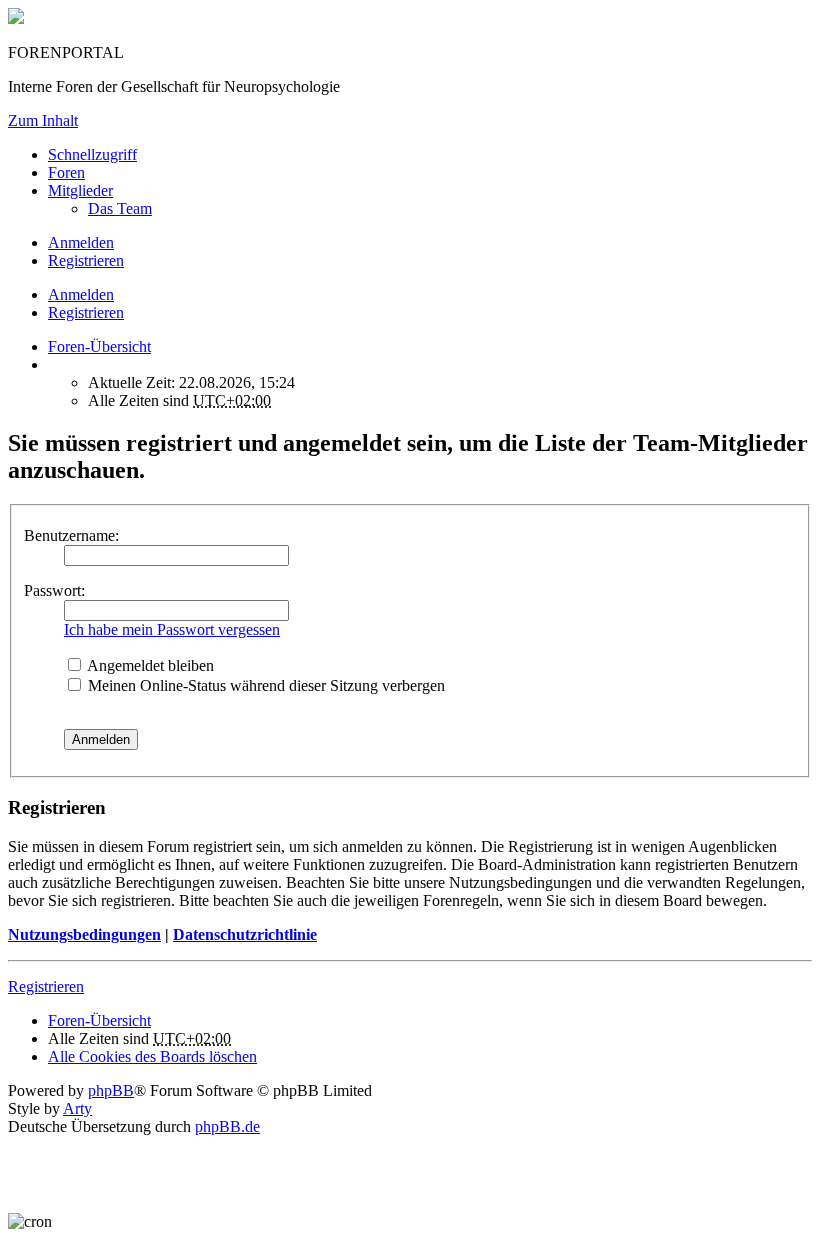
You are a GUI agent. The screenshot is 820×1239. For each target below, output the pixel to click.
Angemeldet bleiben (149, 665)
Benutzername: (71, 535)
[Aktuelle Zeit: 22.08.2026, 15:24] (54, 364)
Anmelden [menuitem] (81, 242)
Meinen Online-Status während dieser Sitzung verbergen (264, 685)
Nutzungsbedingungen (84, 934)
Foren (66, 172)
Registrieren (86, 312)
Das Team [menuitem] (120, 208)
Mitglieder (80, 190)
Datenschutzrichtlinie (245, 934)
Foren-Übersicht (99, 1020)
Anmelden (81, 294)
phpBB (111, 1090)
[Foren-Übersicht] (16, 18)
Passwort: (54, 590)
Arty (77, 1108)
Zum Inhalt (43, 120)
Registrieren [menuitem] (86, 260)
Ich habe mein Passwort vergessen (172, 629)
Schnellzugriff (92, 154)
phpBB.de (227, 1126)
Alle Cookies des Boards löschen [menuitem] (152, 1056)
